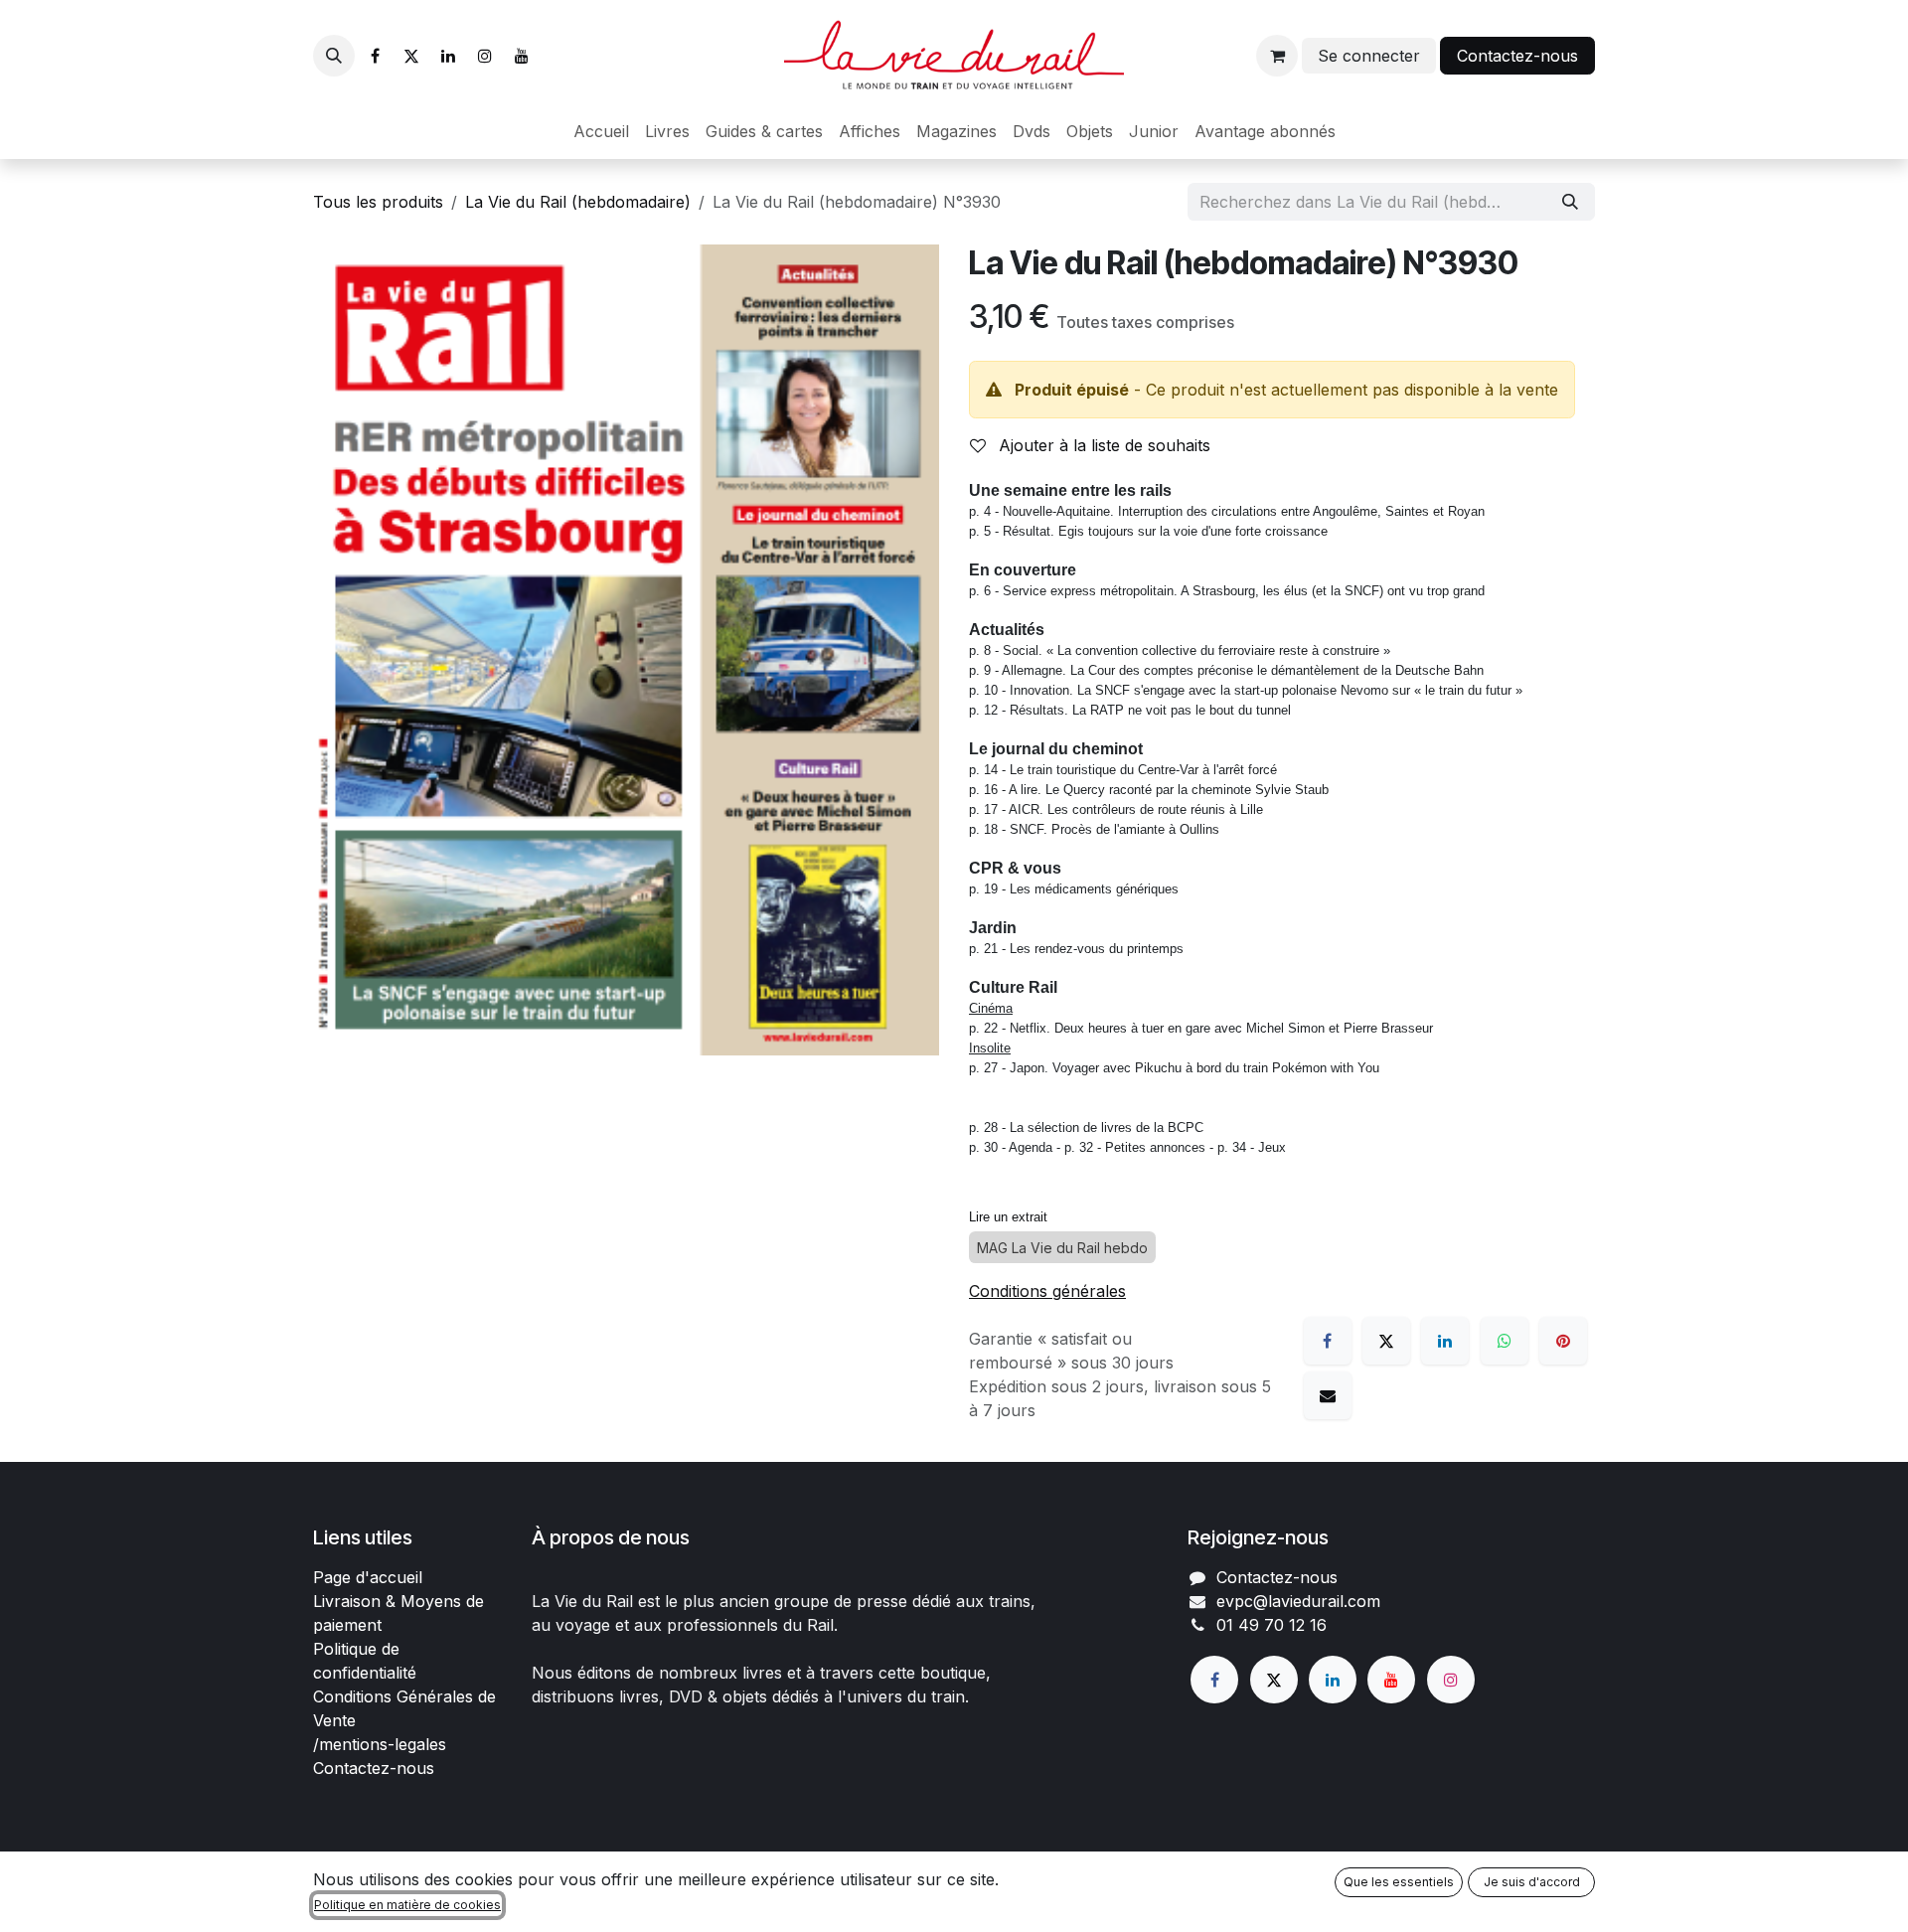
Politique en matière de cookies (407, 1905)
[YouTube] (522, 56)
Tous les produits (378, 202)
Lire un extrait (1008, 1217)
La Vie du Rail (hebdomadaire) (578, 202)
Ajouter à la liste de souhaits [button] (1102, 445)
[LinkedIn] (448, 56)
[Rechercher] (1570, 202)
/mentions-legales (380, 1744)
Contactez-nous (1517, 56)
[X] (411, 56)
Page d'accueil (368, 1577)
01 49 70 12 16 (1272, 1625)
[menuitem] (601, 131)
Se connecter (1369, 56)
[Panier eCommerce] (1277, 56)
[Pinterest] (1563, 1341)
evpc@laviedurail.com (1298, 1601)
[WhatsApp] (1505, 1341)
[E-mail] (1328, 1395)
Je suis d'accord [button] (1532, 1882)
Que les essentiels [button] (1399, 1882)
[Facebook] (375, 56)
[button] (334, 56)
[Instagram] (485, 56)
